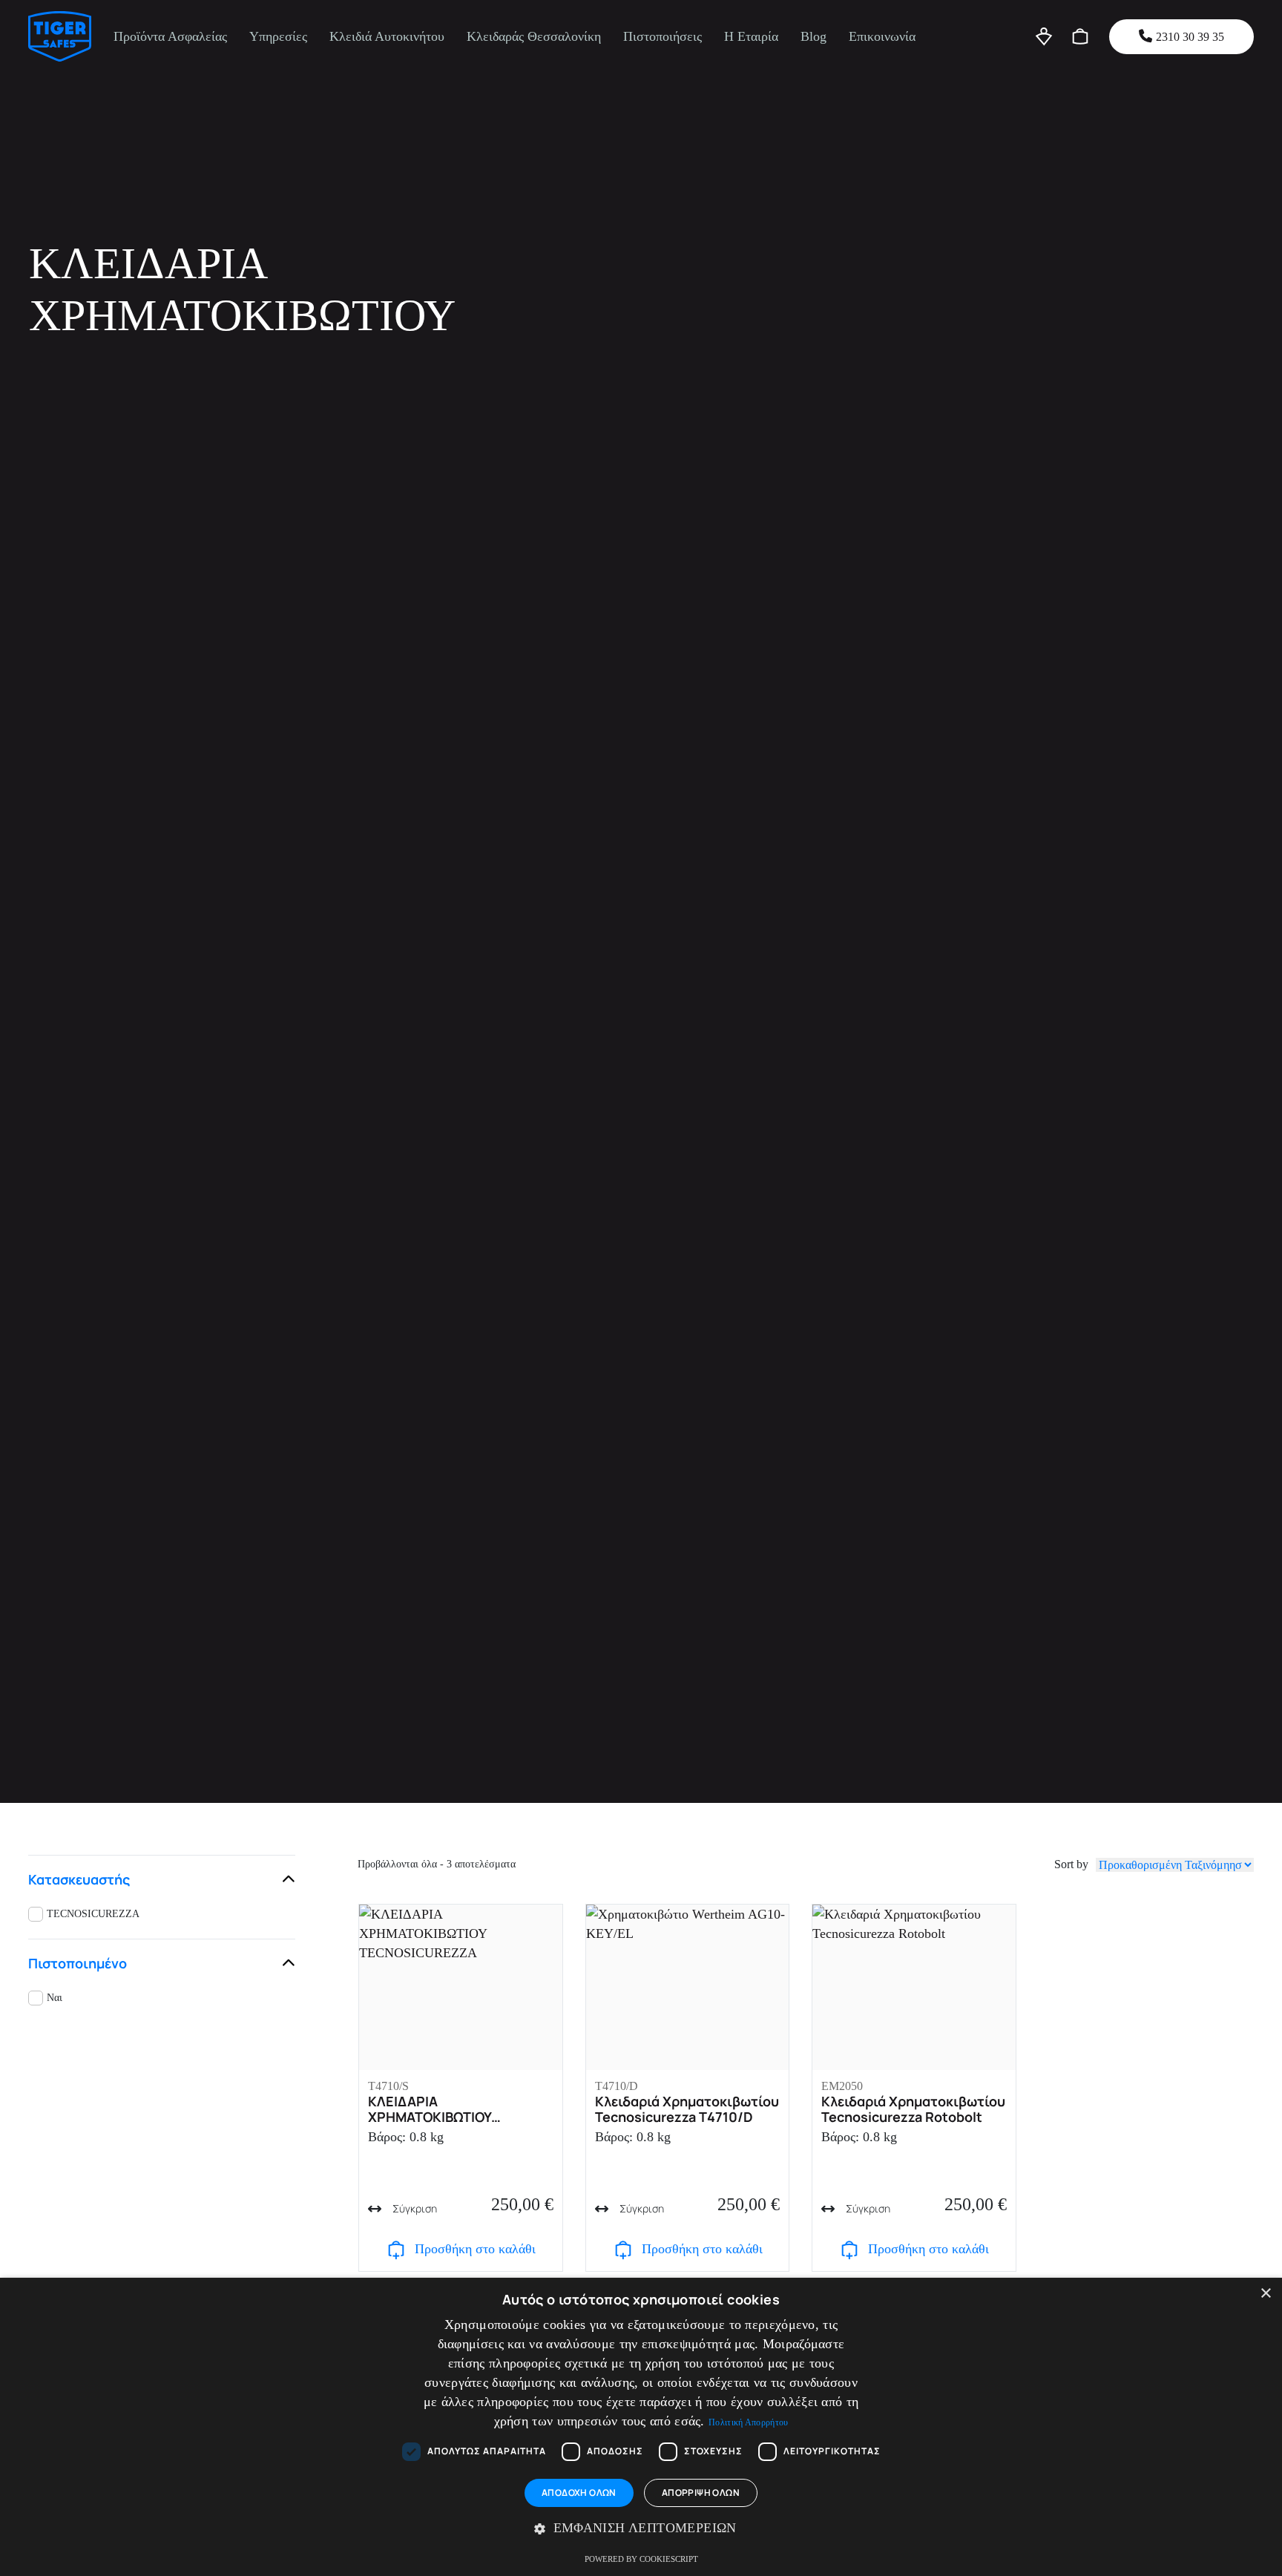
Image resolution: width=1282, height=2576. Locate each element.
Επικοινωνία (882, 36)
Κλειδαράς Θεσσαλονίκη (534, 36)
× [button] (1265, 2294)
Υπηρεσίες (278, 36)
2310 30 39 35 (1190, 37)
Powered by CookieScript (641, 2559)
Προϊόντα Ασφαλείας (170, 36)
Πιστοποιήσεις (663, 36)
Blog (813, 36)
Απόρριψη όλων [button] (701, 2493)
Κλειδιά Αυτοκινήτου (387, 36)
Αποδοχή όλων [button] (579, 2493)
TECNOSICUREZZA (93, 1914)
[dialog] (641, 2427)
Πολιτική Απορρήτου (748, 2422)
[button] (641, 2529)
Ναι (55, 1998)
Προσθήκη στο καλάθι (475, 2249)
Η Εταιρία (751, 36)
